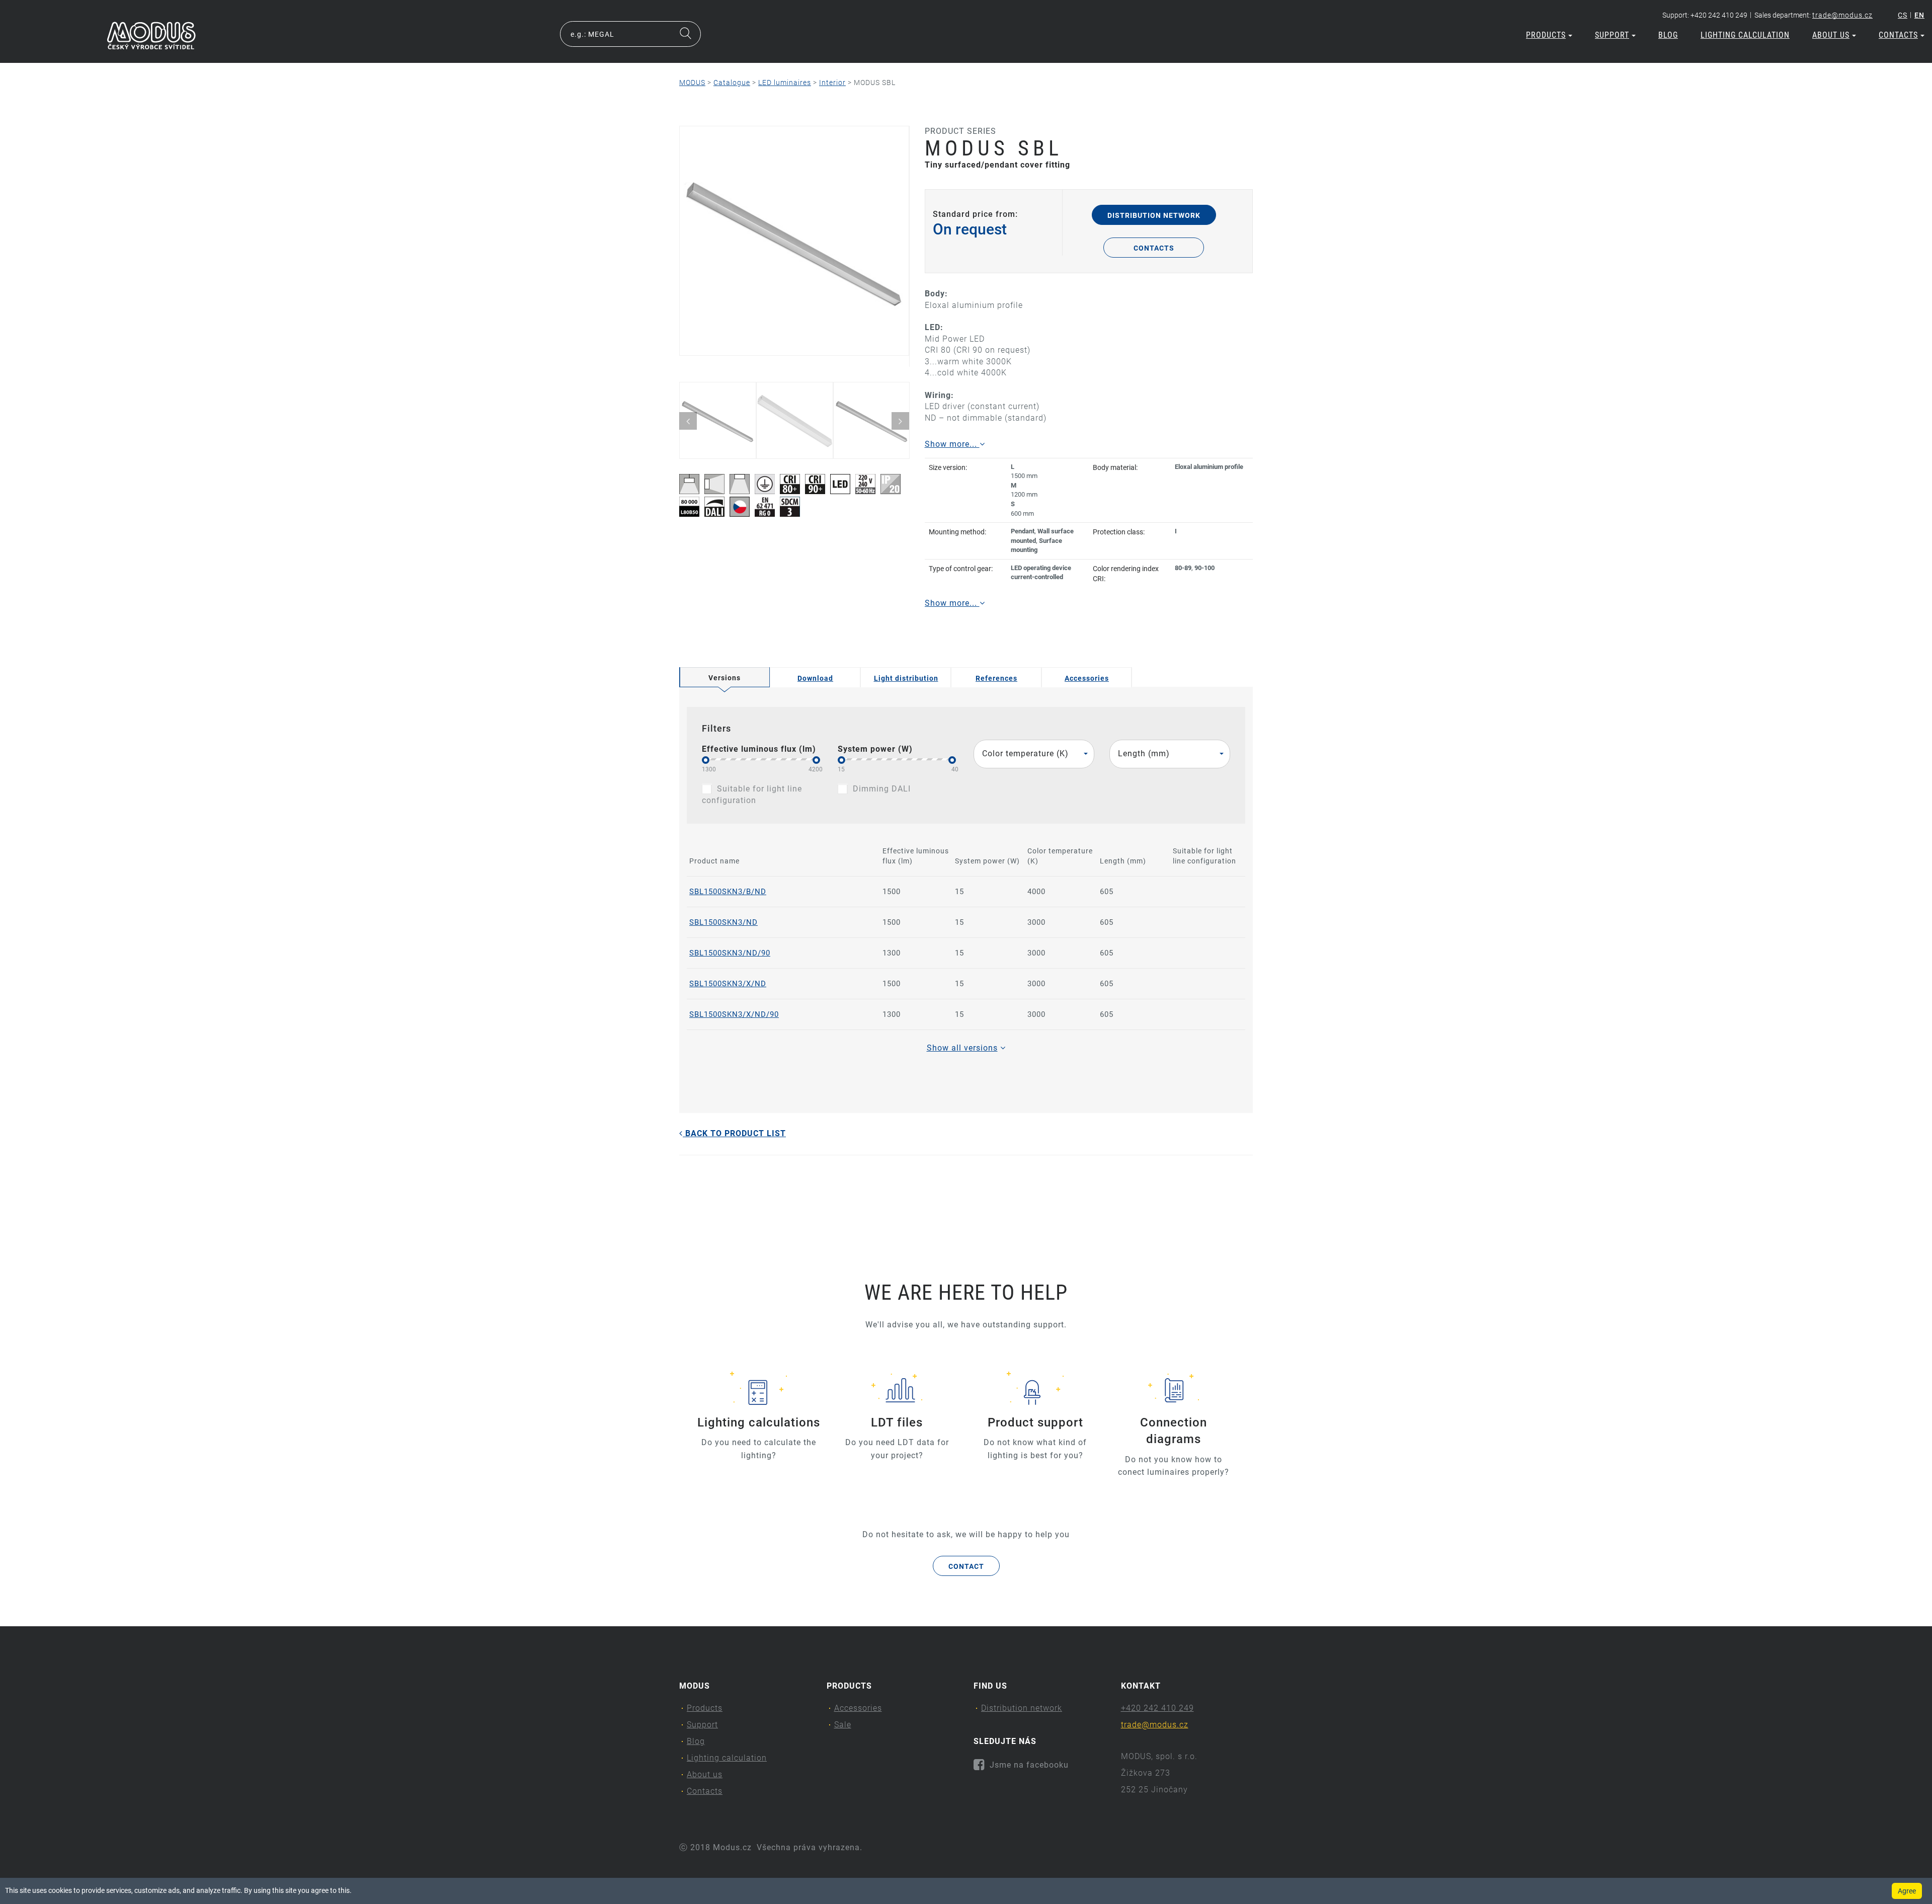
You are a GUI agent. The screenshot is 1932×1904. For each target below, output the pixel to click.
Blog (1668, 35)
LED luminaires (785, 83)
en (1919, 15)
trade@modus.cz (1842, 15)
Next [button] (900, 421)
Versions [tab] (725, 678)
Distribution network (1154, 215)
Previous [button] (688, 421)
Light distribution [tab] (906, 678)
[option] (794, 241)
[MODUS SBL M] (794, 241)
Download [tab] (815, 678)
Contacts (1898, 35)
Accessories (858, 1708)
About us (1831, 35)
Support (1612, 35)
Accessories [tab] (1087, 678)
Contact (966, 1566)
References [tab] (996, 678)
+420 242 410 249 (1157, 1708)
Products (1546, 35)
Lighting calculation (1745, 35)
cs (1903, 15)
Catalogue (732, 83)
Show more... (952, 444)
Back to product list (734, 1133)
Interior (832, 83)
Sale (843, 1725)
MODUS (692, 83)
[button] (1034, 754)
